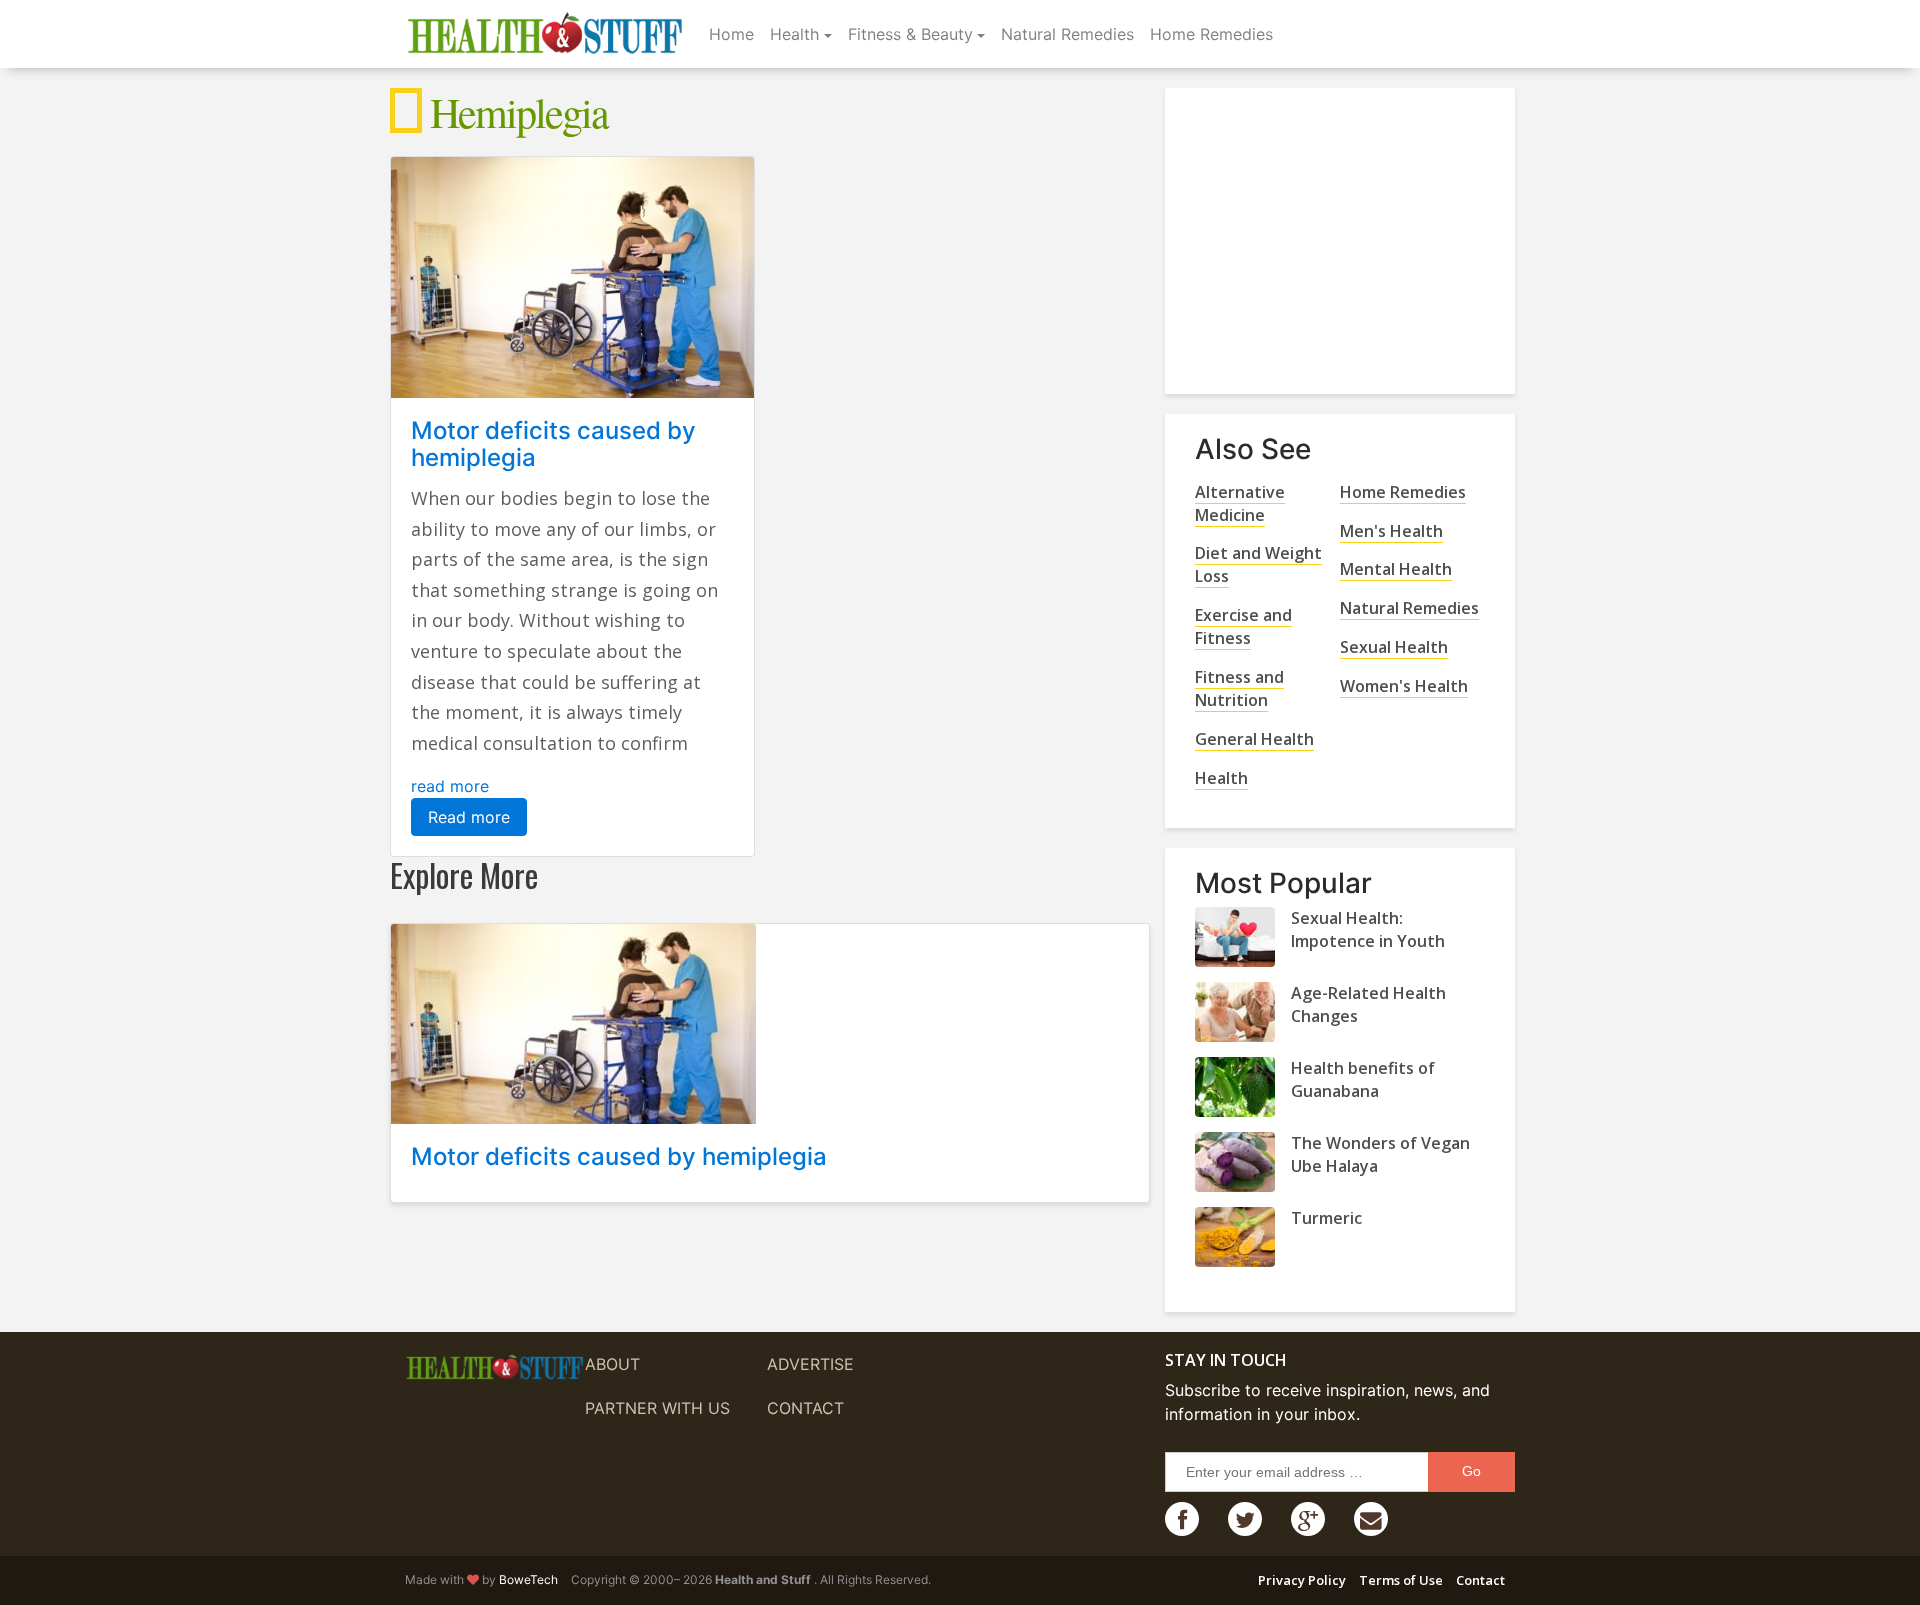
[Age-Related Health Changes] (1235, 1012)
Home (731, 34)
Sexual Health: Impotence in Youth (1368, 929)
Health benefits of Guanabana (1363, 1079)
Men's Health (1391, 531)
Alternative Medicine (1240, 503)
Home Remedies (1211, 34)
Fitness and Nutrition (1239, 688)
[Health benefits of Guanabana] (1235, 1087)
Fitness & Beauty (910, 34)
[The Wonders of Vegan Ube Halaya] (1235, 1162)
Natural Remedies (1067, 34)
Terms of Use (1401, 1580)
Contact (805, 1408)
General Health (1254, 739)
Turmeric (1326, 1218)
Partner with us (657, 1408)
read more (450, 786)
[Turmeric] (1235, 1237)
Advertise (810, 1364)
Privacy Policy (1302, 1580)
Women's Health (1404, 686)
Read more (469, 817)
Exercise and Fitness (1243, 626)
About (612, 1364)
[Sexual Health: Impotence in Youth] (1235, 937)
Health (794, 34)
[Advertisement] (1345, 233)
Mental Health (1396, 569)
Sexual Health (1394, 647)
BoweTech (528, 1579)
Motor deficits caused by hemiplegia (553, 443)
